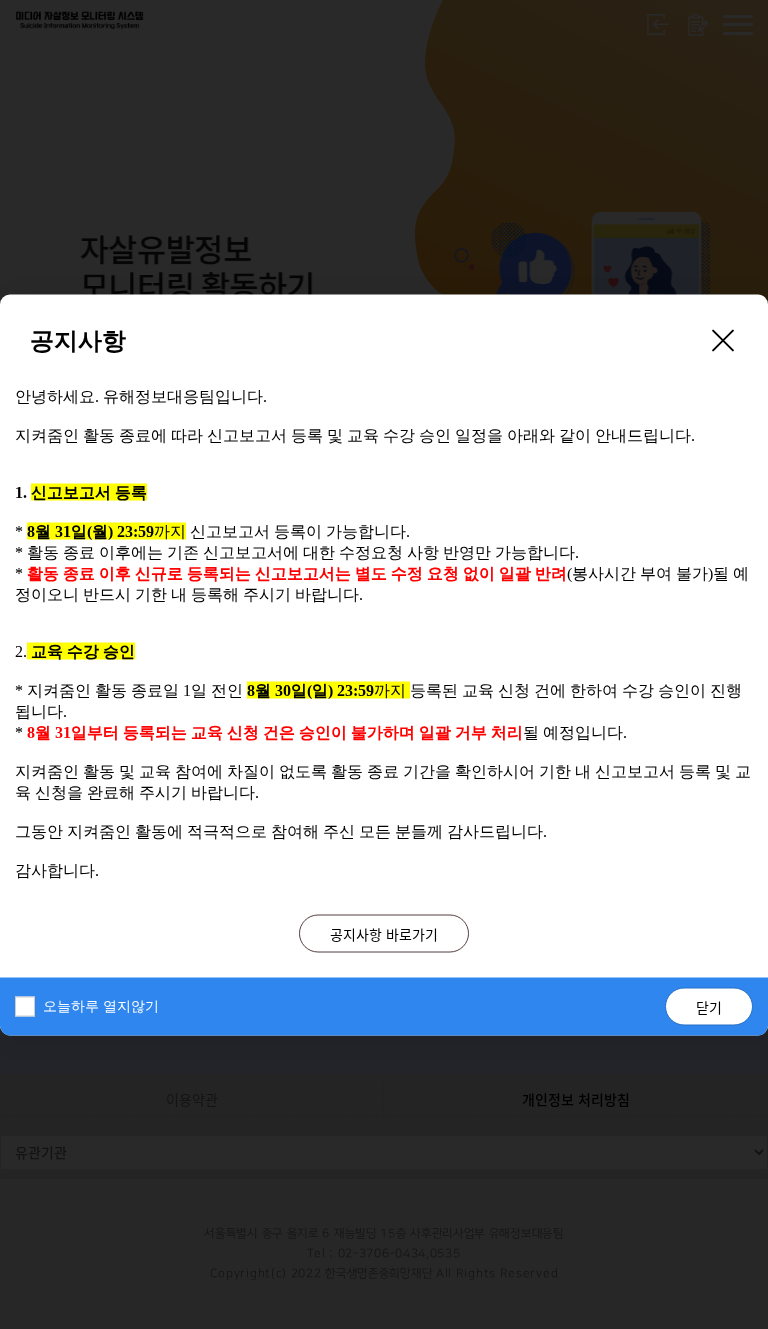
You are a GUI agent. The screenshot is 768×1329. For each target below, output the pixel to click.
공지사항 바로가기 (384, 933)
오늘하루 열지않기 (101, 1005)
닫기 (709, 1006)
